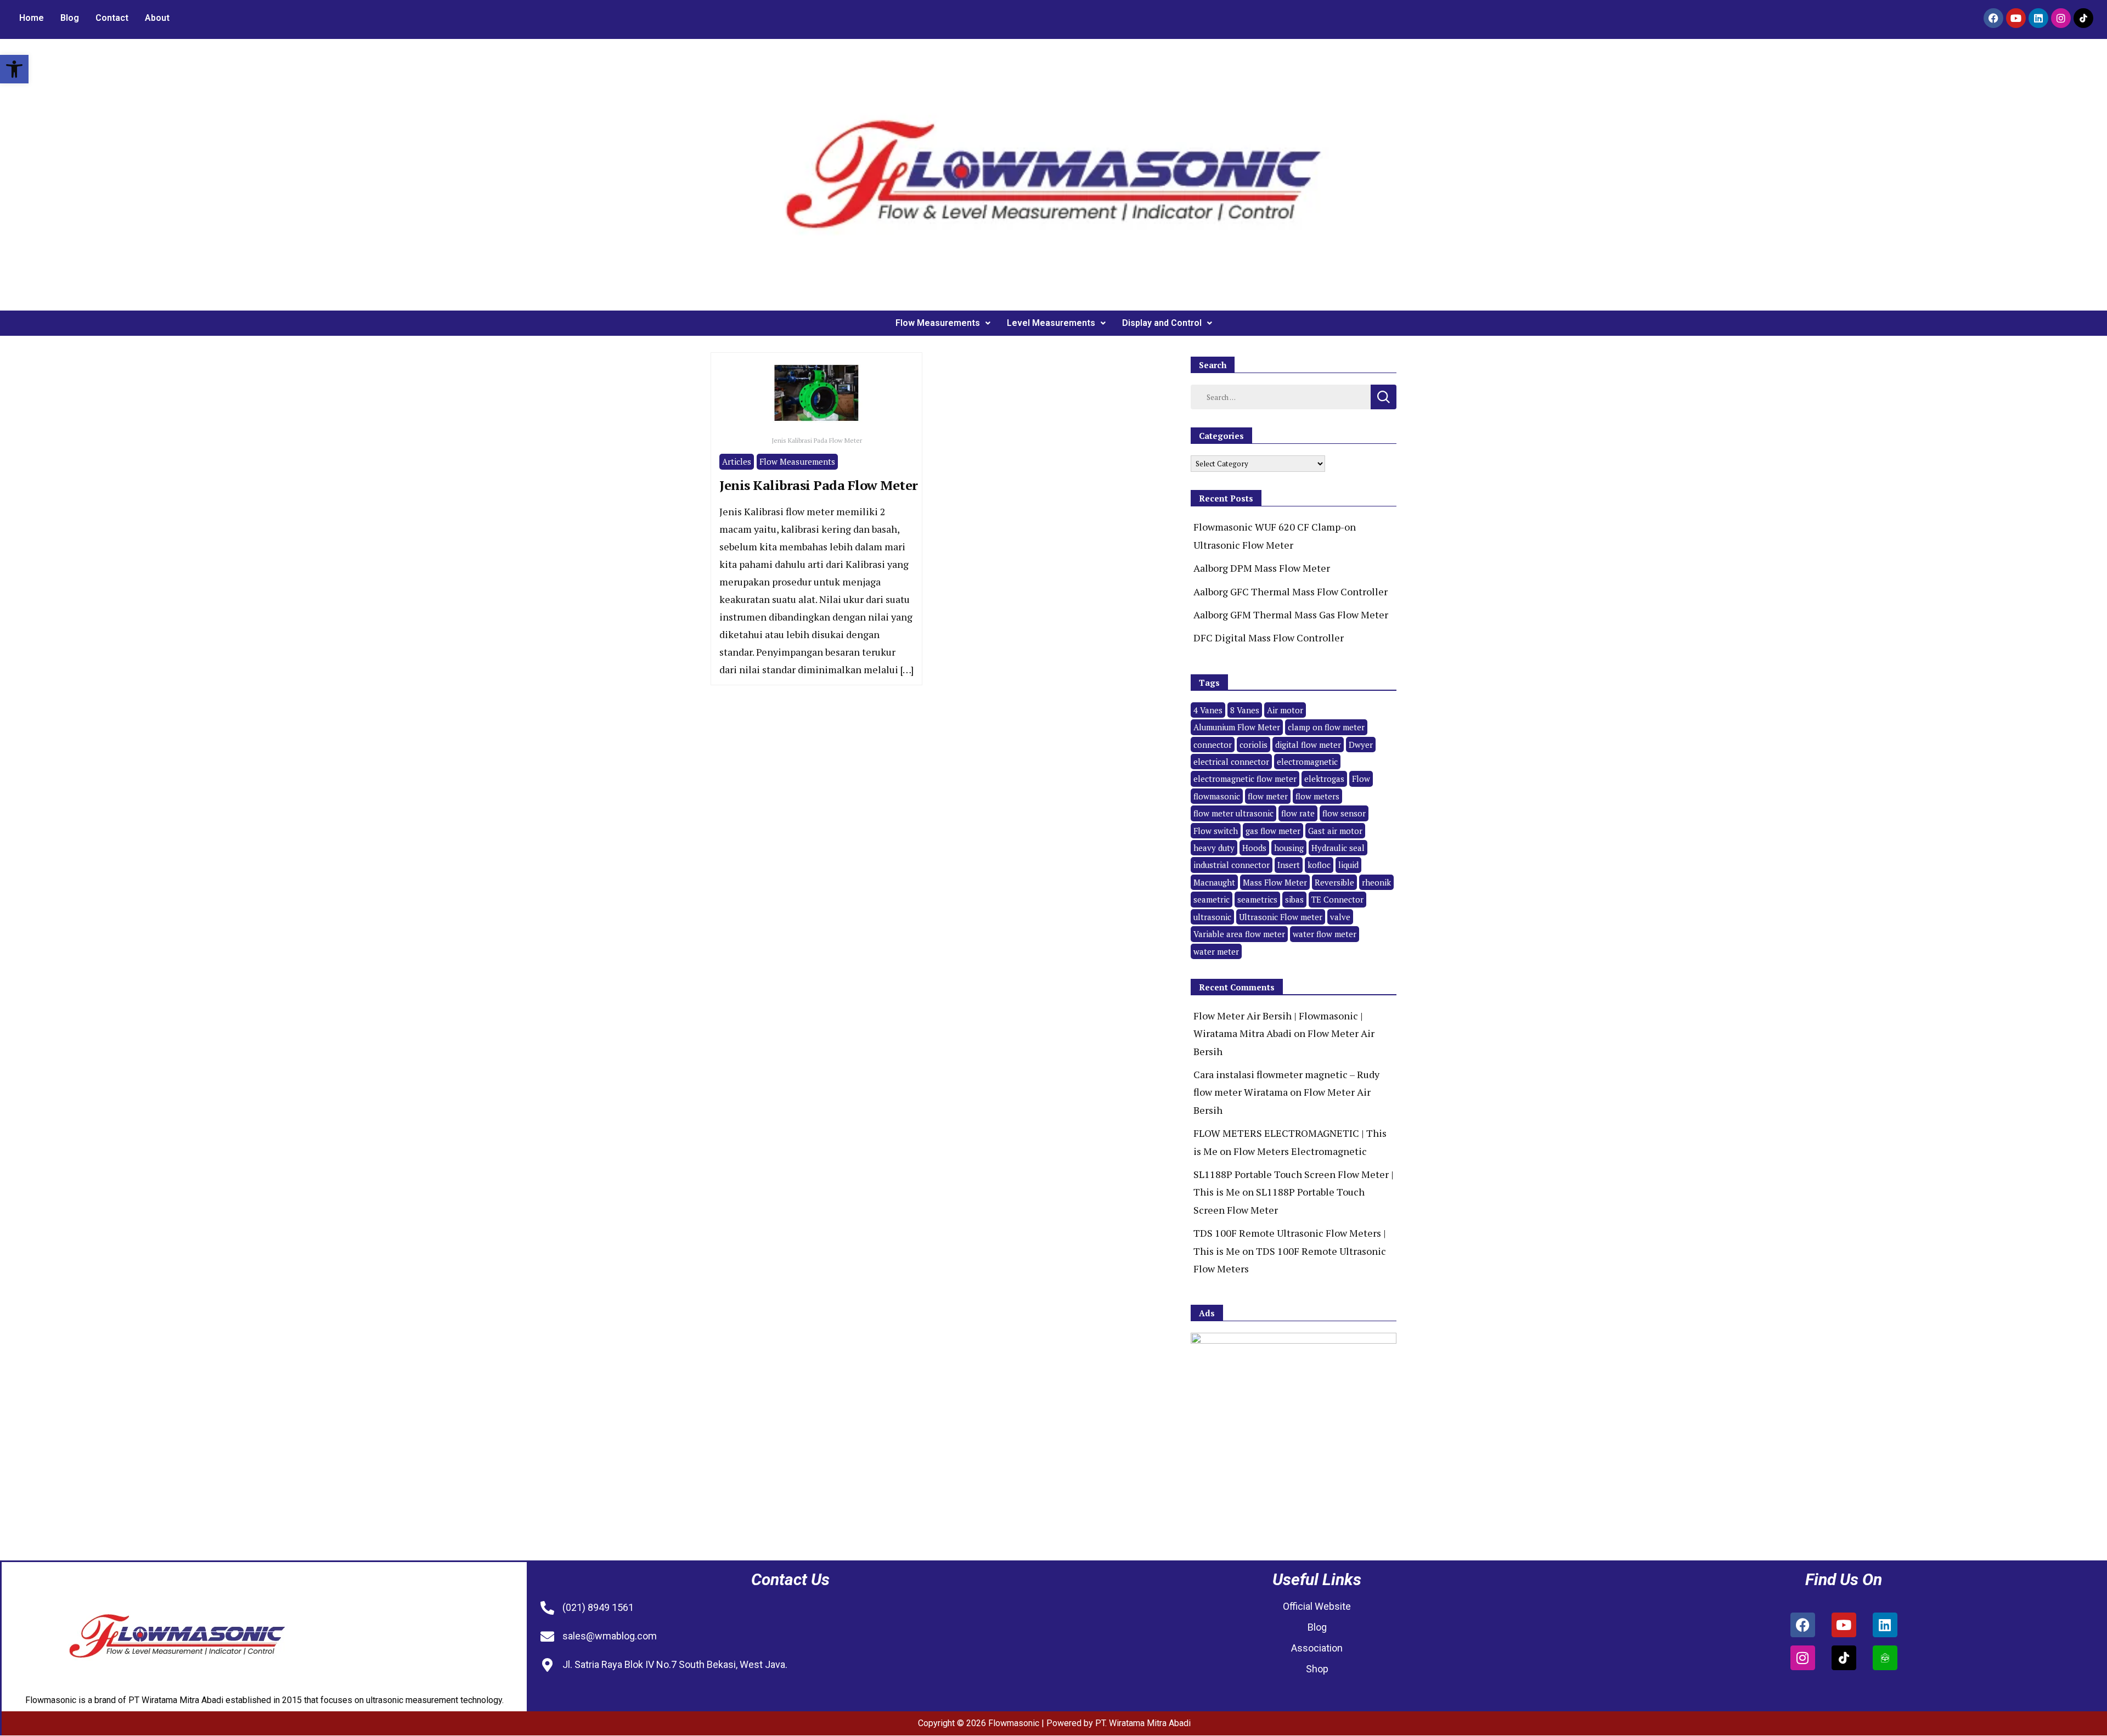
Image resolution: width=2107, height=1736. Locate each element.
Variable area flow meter (1239, 934)
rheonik (1376, 882)
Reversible (1334, 882)
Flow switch (1216, 831)
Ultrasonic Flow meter (1281, 917)
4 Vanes (1208, 710)
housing (1289, 848)
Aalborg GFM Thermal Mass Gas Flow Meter (1291, 615)
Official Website (1317, 1606)
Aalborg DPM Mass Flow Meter (1262, 568)
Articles (737, 461)
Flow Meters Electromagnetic (1300, 1151)
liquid (1348, 865)
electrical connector (1231, 762)
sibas (1294, 899)
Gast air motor (1335, 831)
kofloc (1319, 865)
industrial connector (1232, 865)
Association (1317, 1648)
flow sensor (1344, 813)
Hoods (1254, 848)
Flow (1361, 779)
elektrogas (1324, 779)
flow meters (1317, 796)
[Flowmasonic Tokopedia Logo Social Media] (1885, 1658)
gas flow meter (1273, 831)
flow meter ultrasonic (1233, 813)
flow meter (1268, 796)
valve (1340, 917)
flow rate (1298, 813)
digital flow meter (1308, 745)
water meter (1216, 951)
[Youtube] (2016, 18)
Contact (112, 18)
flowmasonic (1217, 796)
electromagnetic (1307, 762)
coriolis (1254, 745)
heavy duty (1214, 848)
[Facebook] (1993, 18)
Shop (1317, 1669)
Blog (70, 18)
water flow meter (1325, 934)
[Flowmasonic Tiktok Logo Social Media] (2083, 18)
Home (32, 18)
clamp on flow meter (1326, 727)
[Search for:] (1281, 396)
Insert (1289, 865)
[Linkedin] (2038, 18)
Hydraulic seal (1338, 848)
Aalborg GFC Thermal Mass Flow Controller (1291, 591)
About (157, 18)
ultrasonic (1212, 917)
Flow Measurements (938, 323)
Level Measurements (1051, 323)
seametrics (1257, 899)
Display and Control (1162, 323)
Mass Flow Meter (1275, 882)
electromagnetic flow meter (1245, 779)
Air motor (1285, 710)
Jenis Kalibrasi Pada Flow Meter (819, 485)
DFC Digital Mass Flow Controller (1269, 638)
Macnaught (1214, 882)
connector (1213, 745)
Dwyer (1361, 745)
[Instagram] (2061, 18)
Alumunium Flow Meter (1237, 727)
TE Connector (1337, 899)
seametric (1212, 899)
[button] (14, 69)
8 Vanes (1245, 710)
